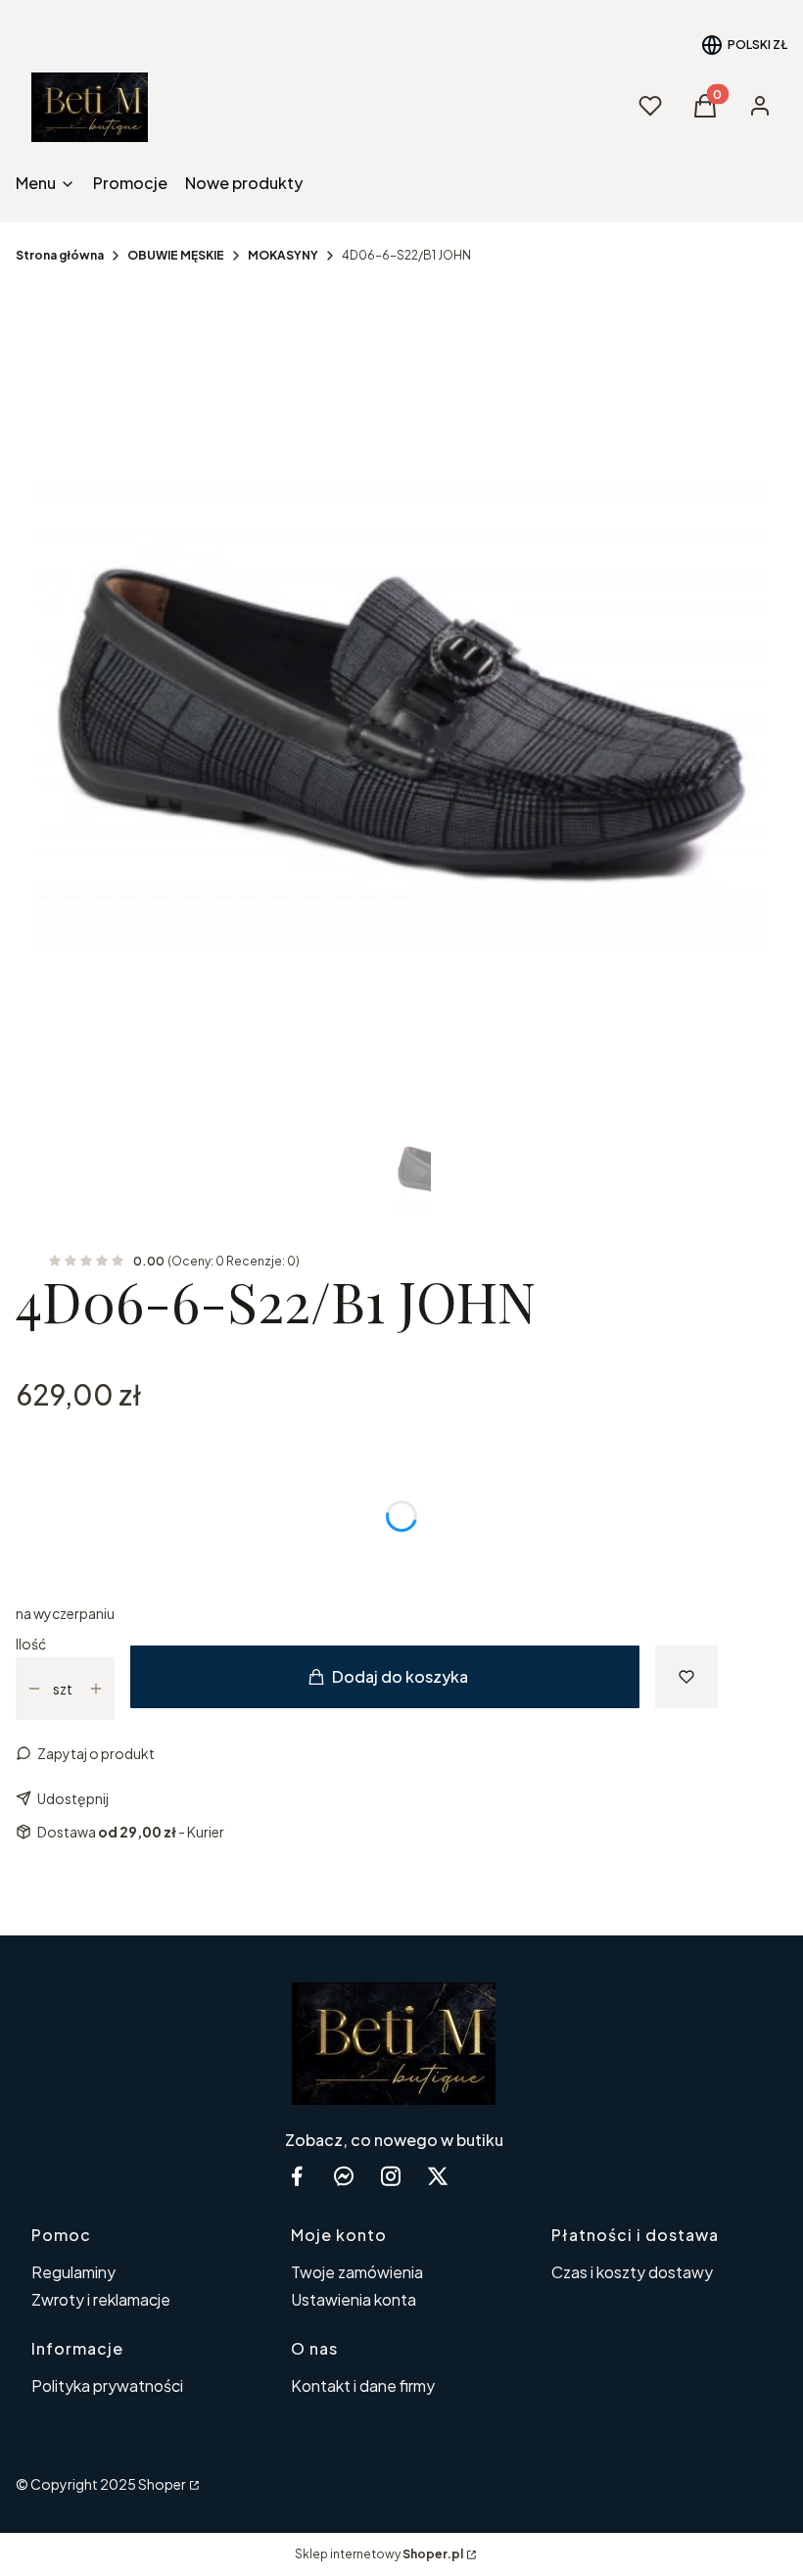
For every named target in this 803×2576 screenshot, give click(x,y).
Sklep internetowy (379, 2554)
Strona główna (60, 255)
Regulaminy (73, 2272)
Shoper (162, 2484)
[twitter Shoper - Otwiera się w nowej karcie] (438, 2176)
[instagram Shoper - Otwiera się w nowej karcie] (391, 2176)
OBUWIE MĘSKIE (176, 255)
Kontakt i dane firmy (363, 2385)
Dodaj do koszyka (400, 1676)
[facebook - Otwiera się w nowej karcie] (297, 2176)
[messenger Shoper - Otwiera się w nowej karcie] (344, 2176)
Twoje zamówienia (357, 2272)
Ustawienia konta (354, 2299)
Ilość (31, 1644)
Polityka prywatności (107, 2385)
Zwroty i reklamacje (101, 2299)
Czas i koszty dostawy (632, 2272)
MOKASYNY (283, 255)
